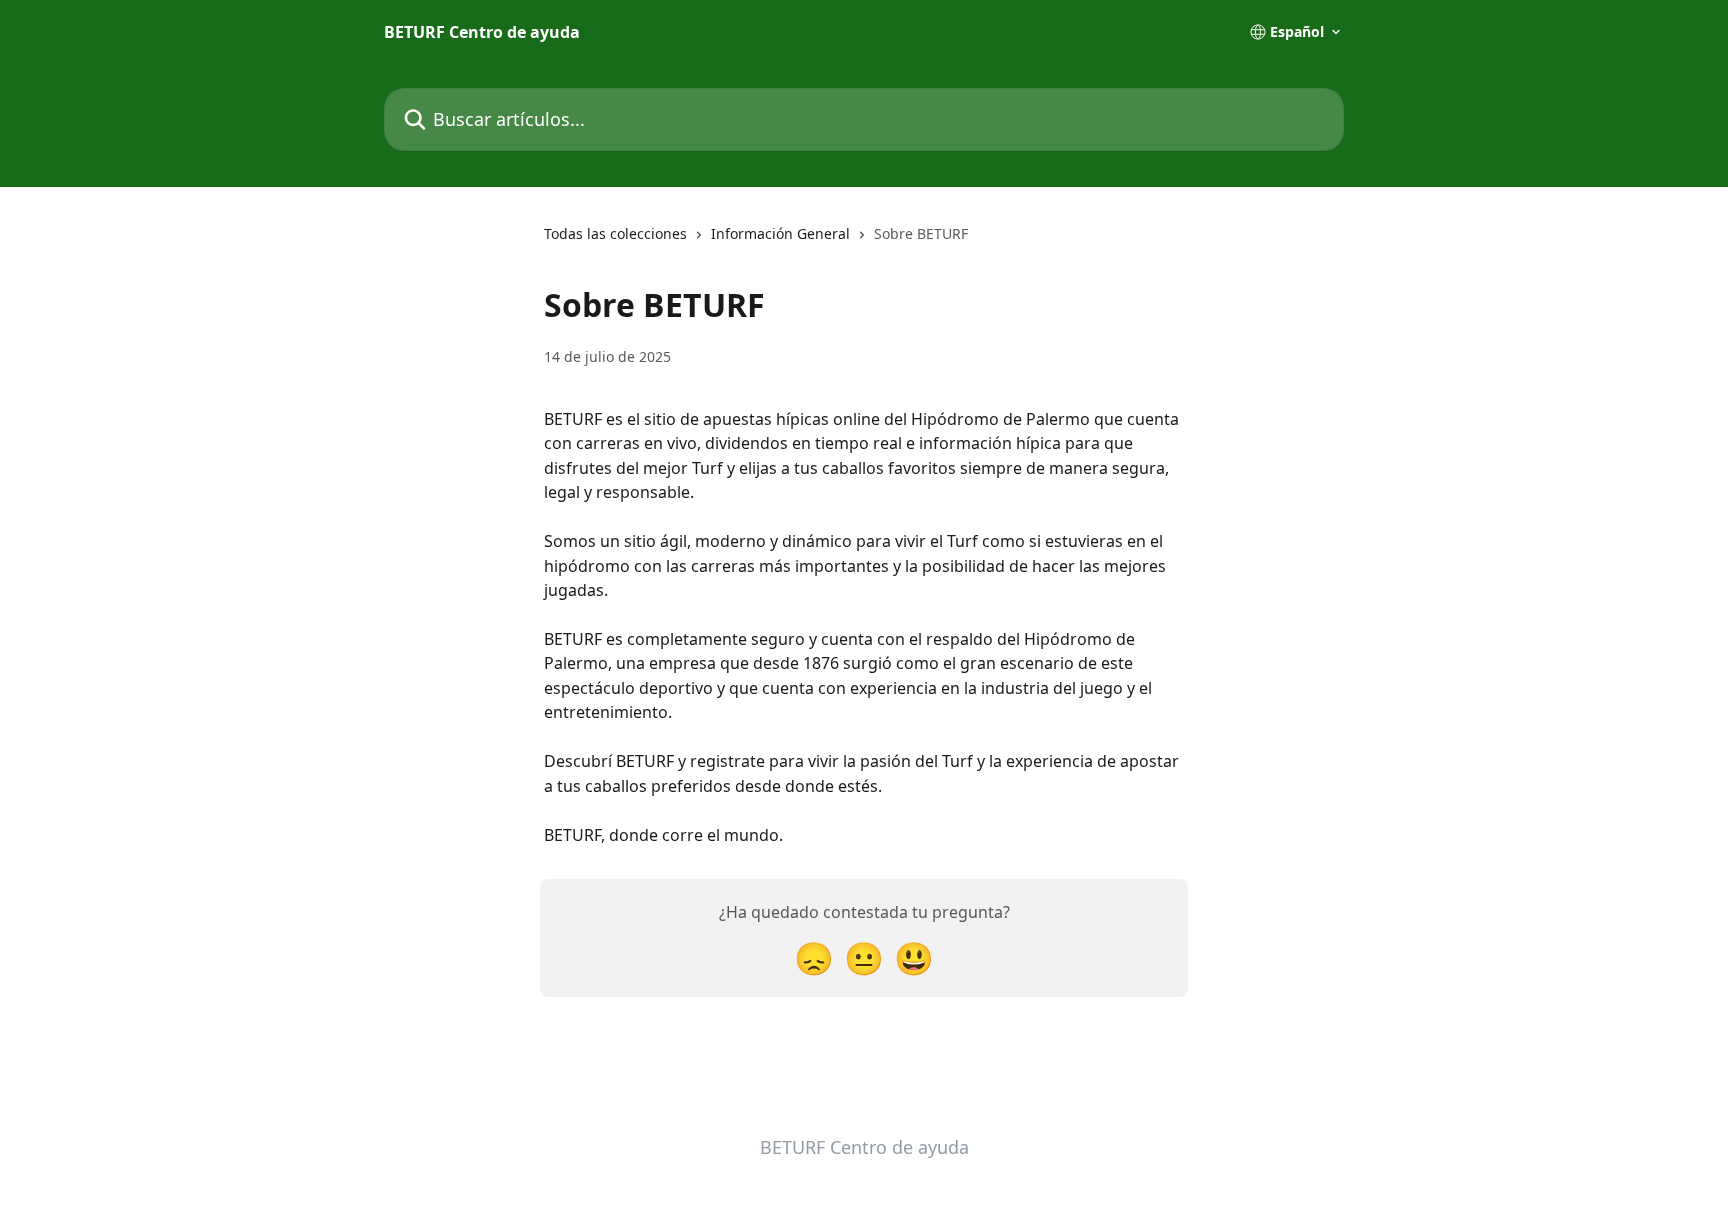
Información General (780, 233)
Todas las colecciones (615, 233)
